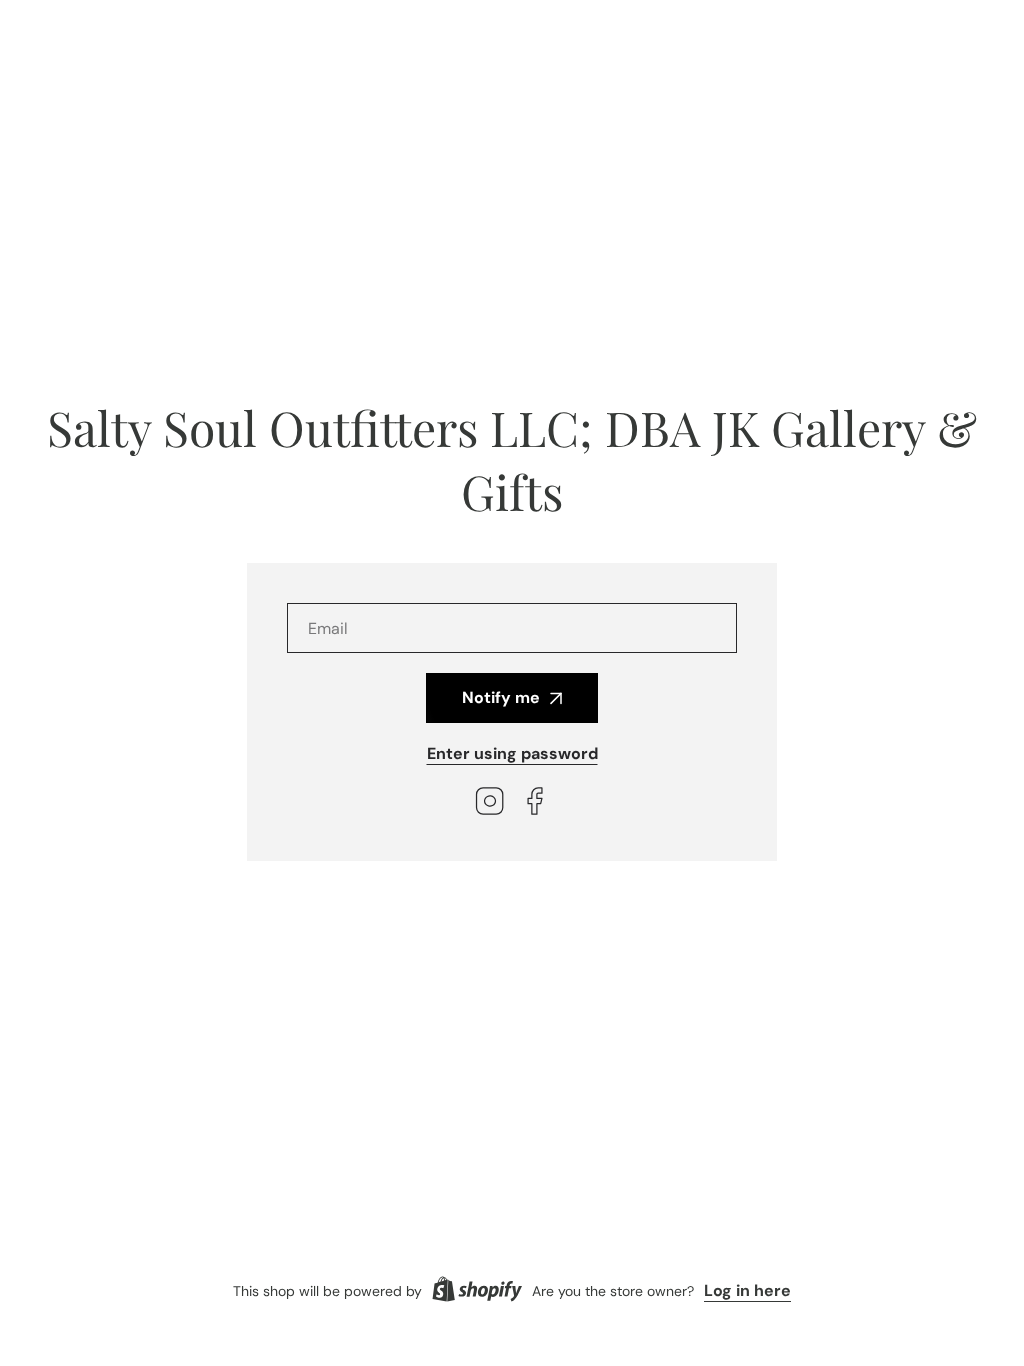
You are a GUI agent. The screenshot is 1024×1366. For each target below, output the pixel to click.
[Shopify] (477, 1291)
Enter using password (512, 753)
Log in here (747, 1290)
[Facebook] (535, 803)
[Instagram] (490, 803)
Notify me (501, 697)
